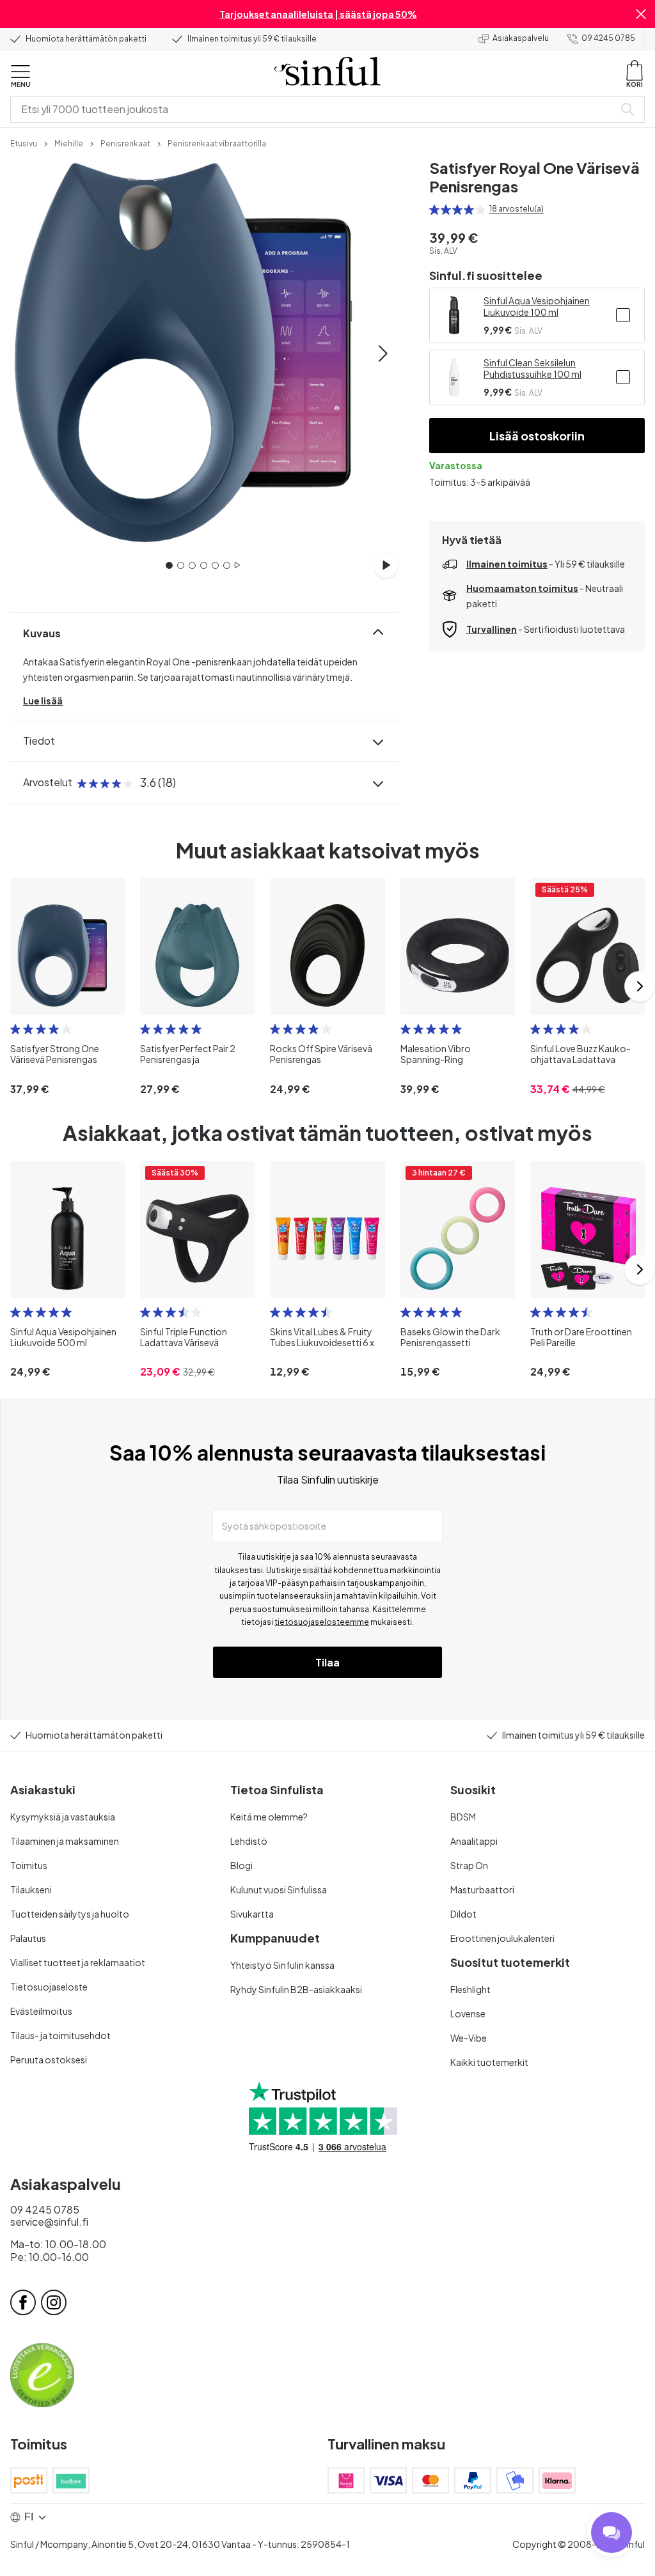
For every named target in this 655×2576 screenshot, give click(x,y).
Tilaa (327, 1662)
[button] (641, 14)
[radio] (434, 210)
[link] (24, 143)
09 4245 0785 (608, 38)
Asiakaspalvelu (521, 38)
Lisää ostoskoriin (537, 436)
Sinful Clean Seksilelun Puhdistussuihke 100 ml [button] (533, 368)
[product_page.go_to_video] (386, 565)
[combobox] (315, 109)
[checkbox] (623, 315)
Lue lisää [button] (43, 701)
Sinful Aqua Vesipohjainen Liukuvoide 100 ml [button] (537, 306)
